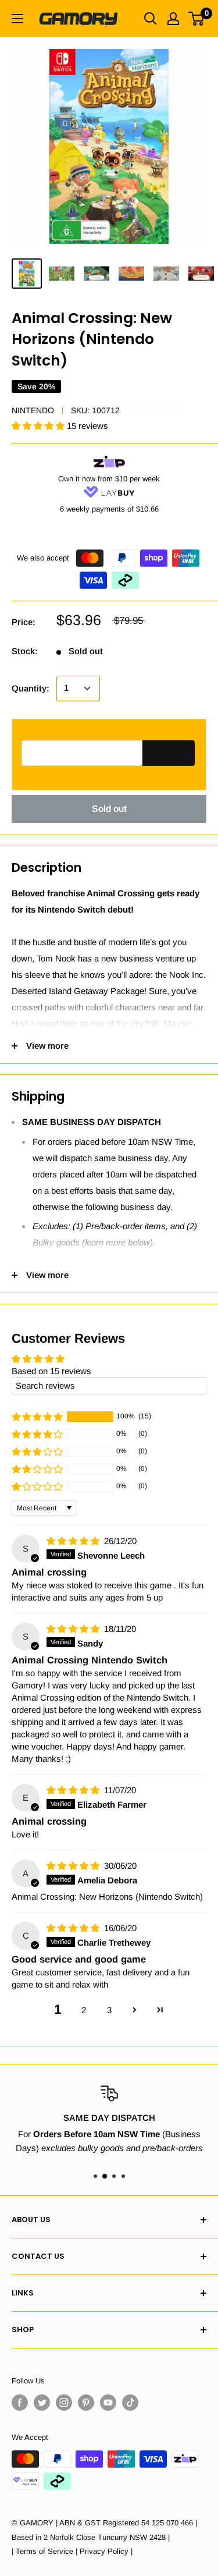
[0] (197, 19)
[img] (74, 1541)
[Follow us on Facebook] (20, 2403)
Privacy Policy (104, 2551)
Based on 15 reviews (51, 1371)
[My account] (173, 19)
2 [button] (84, 2010)
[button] (39, 426)
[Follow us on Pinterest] (86, 2403)
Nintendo (33, 410)
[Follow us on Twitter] (42, 2403)
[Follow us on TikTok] (130, 2403)
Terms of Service (44, 2551)
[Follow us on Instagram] (64, 2403)
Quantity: (31, 688)
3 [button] (109, 2010)
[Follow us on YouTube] (108, 2403)
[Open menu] (17, 19)
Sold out (109, 809)
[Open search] (151, 19)
